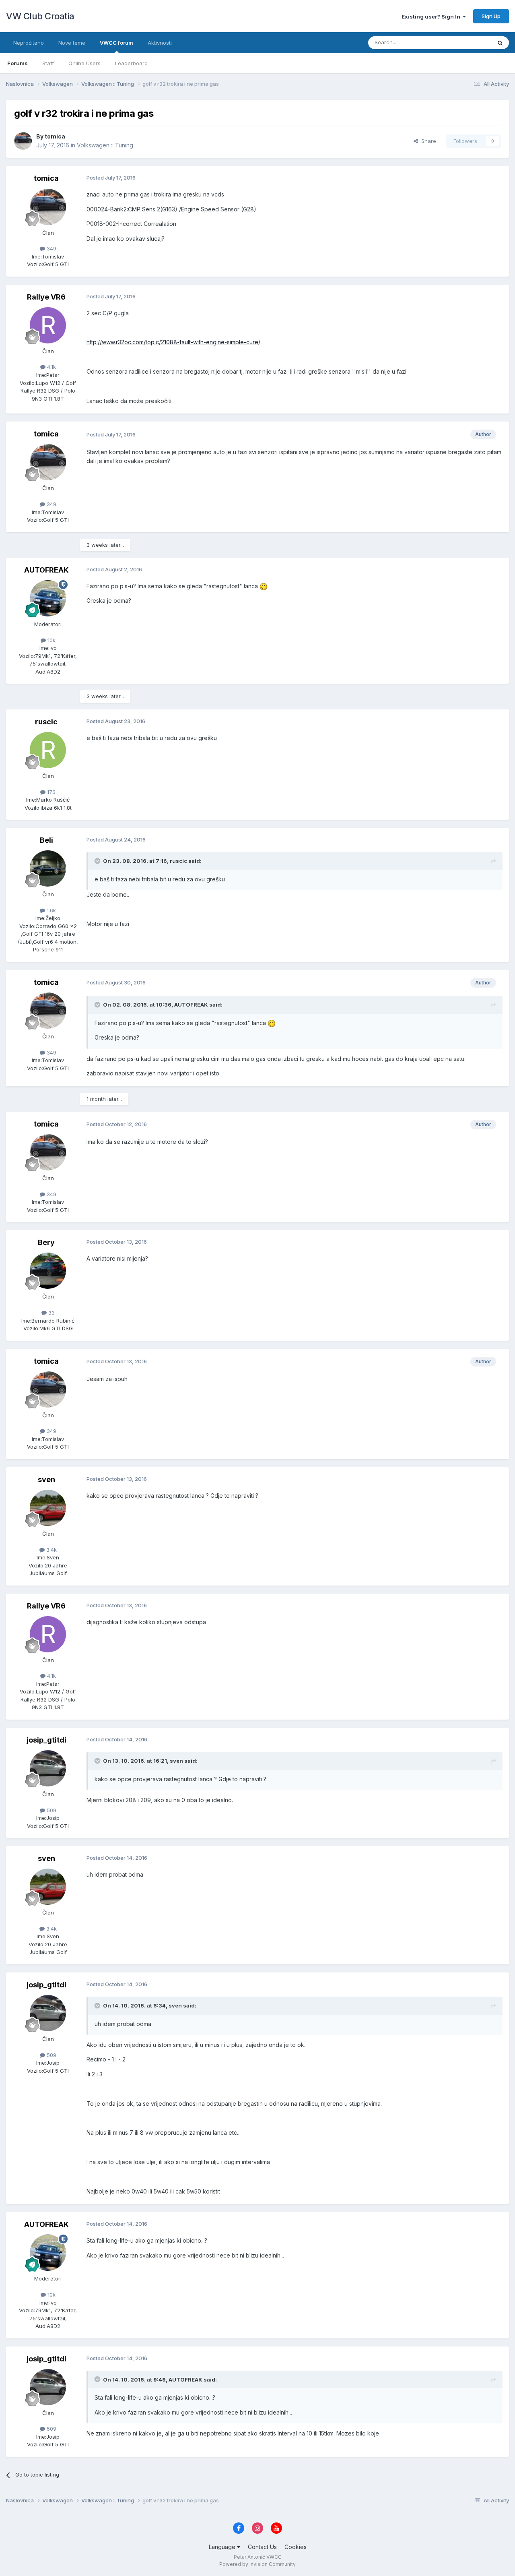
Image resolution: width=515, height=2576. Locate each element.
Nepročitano (29, 43)
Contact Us (262, 2547)
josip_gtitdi (46, 1740)
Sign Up (491, 16)
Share (427, 141)
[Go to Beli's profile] (48, 868)
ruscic (46, 722)
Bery (46, 1242)
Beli (46, 840)
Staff (48, 63)
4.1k (51, 367)
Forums (18, 63)
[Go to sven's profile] (48, 1508)
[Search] (500, 43)
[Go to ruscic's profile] (48, 750)
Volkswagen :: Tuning (105, 145)
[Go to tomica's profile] (23, 141)
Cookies (296, 2547)
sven (46, 1479)
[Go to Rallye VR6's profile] (48, 325)
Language (223, 2547)
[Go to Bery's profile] (48, 1271)
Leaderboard (131, 63)
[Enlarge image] (264, 586)
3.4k (51, 1550)
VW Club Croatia (40, 16)
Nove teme (72, 43)
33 (51, 1313)
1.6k (50, 910)
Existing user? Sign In (432, 17)
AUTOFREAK (46, 570)
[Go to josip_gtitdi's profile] (48, 1768)
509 (51, 1810)
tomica (55, 136)
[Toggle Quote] (98, 861)
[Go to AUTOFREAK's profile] (48, 598)
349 (51, 248)
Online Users (84, 63)
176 (50, 792)
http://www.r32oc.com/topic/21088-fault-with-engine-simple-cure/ (173, 342)
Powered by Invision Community (257, 2564)
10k (51, 640)
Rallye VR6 (46, 297)
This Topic (468, 42)
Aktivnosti (160, 43)
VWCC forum (116, 43)
